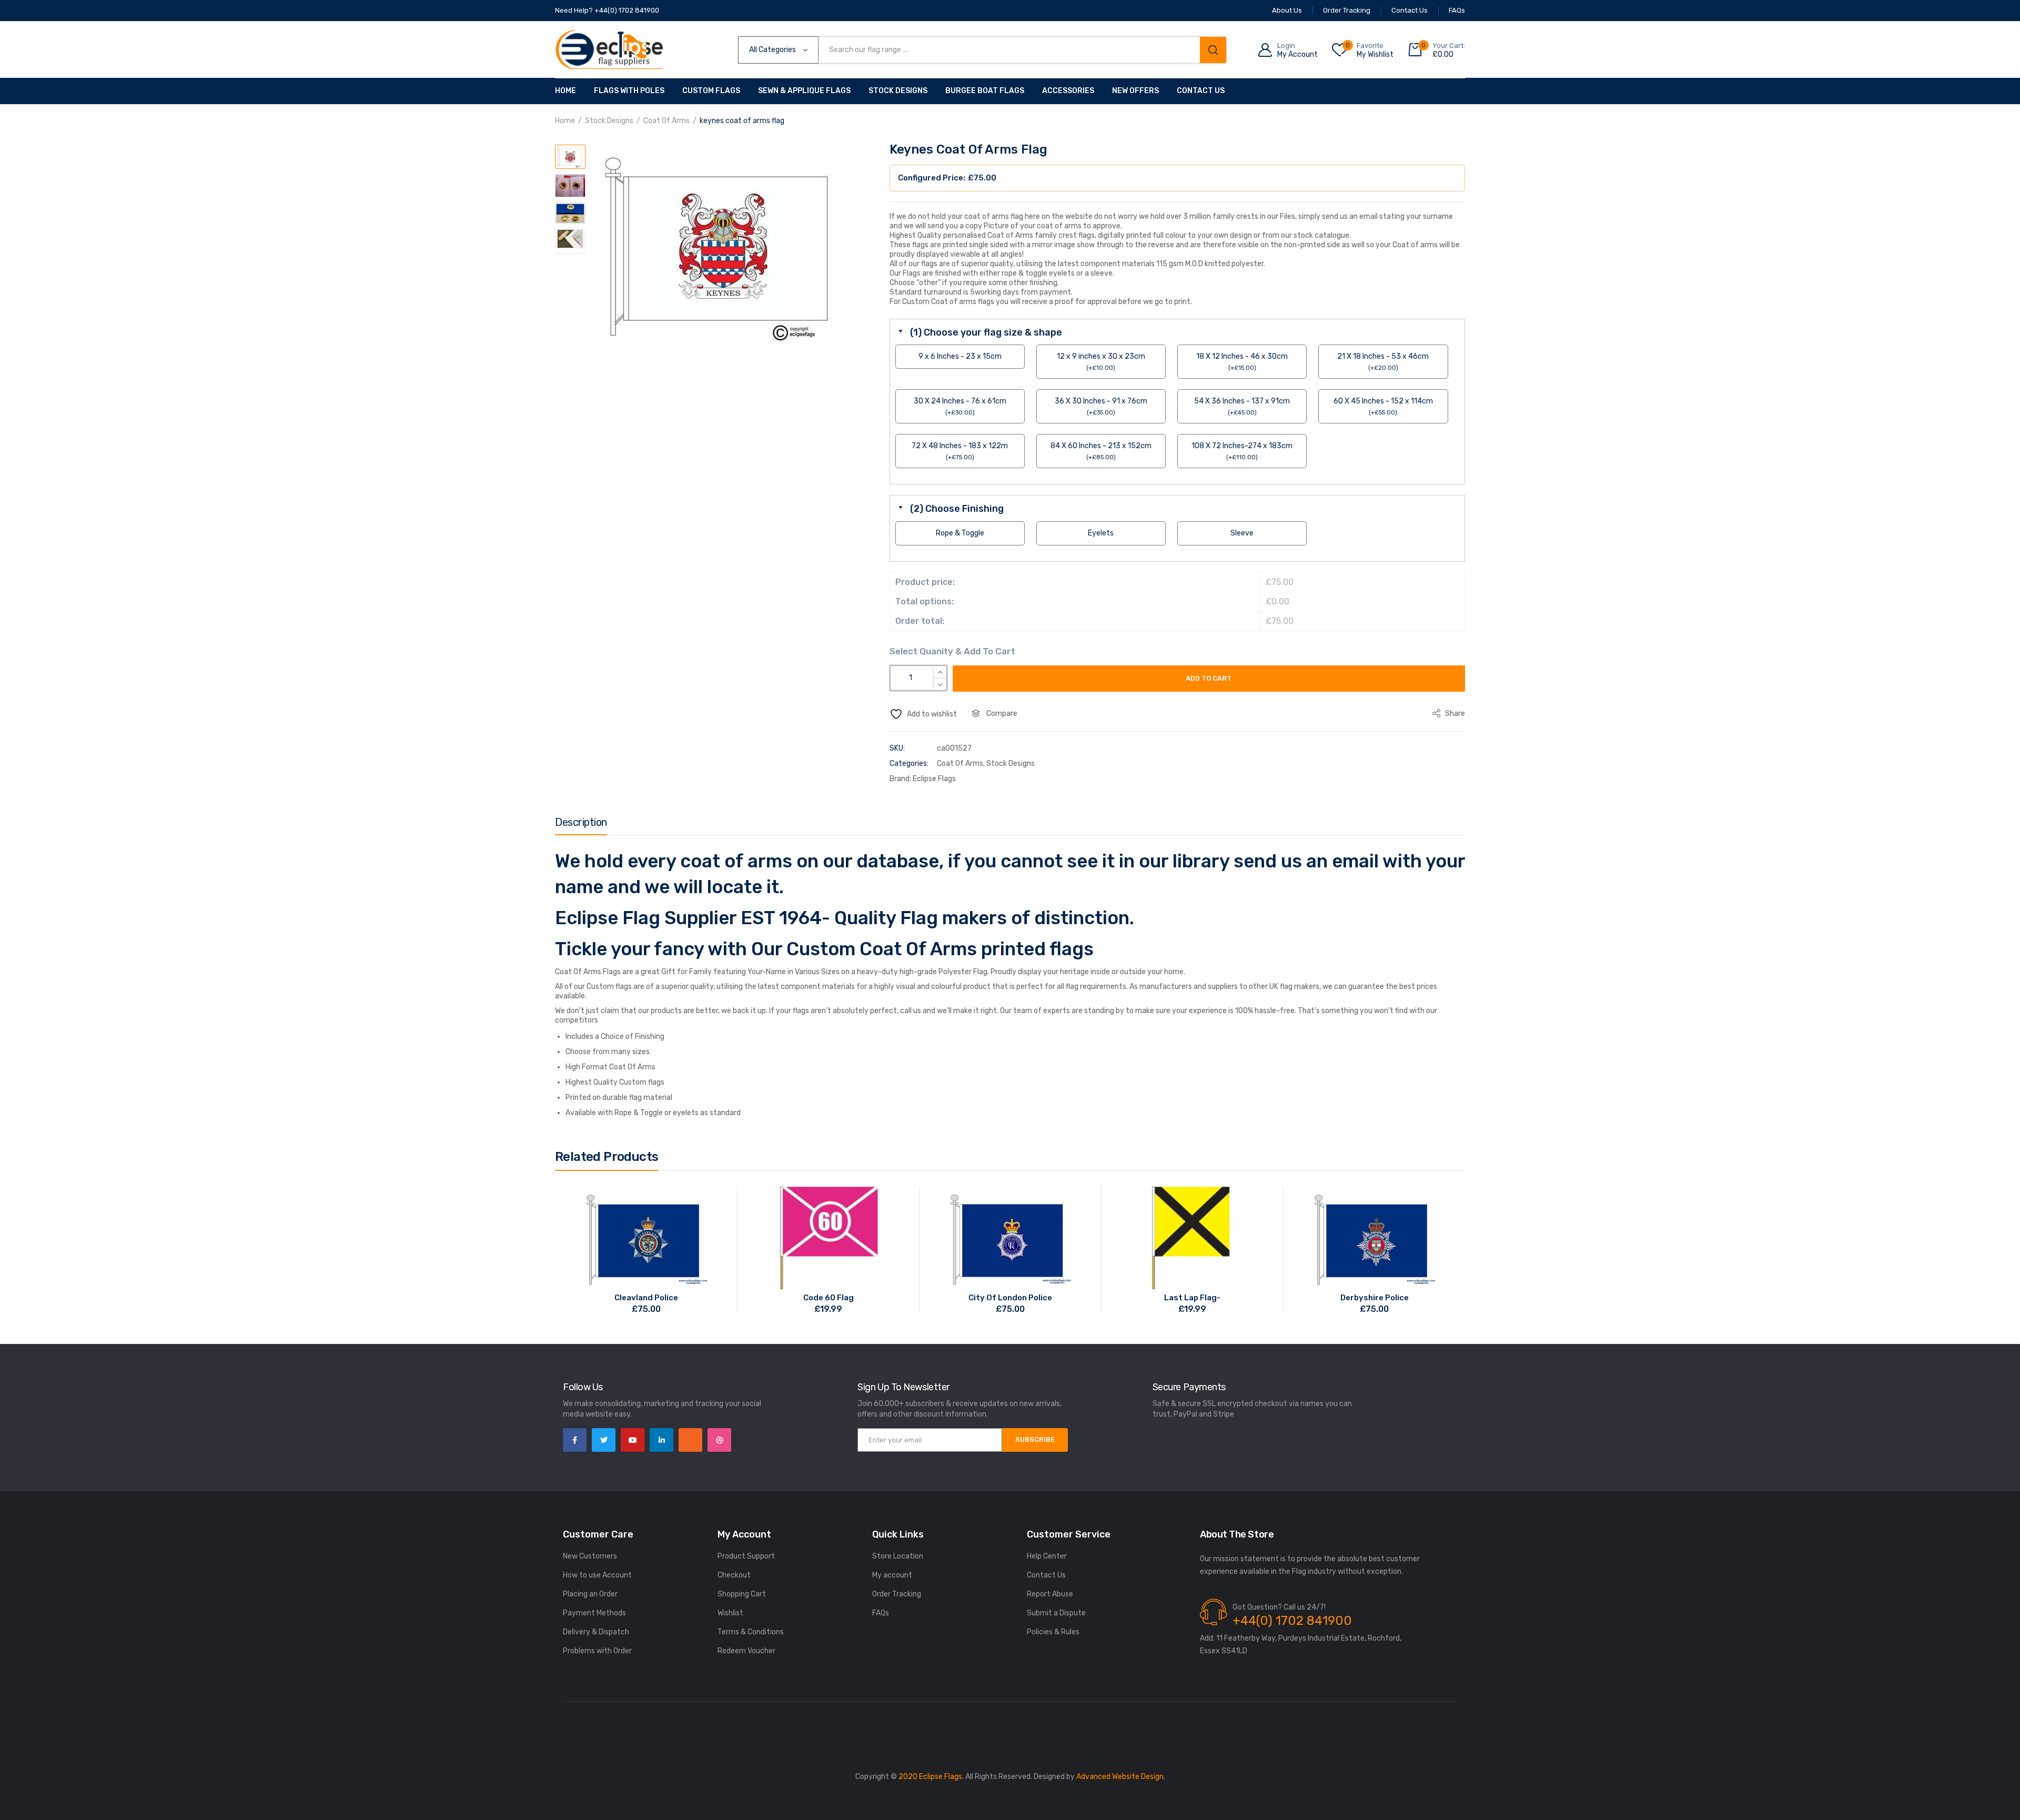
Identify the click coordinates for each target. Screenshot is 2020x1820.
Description (581, 822)
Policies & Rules (1053, 1632)
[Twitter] (604, 1440)
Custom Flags (711, 91)
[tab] (581, 825)
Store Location (898, 1556)
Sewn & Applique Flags (804, 91)
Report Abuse (1050, 1594)
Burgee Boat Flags (985, 91)
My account (892, 1575)
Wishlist (730, 1613)
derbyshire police (1375, 1298)
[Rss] (690, 1440)
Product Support (746, 1556)
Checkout (734, 1575)
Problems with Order (597, 1651)
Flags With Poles (629, 91)
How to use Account (597, 1575)
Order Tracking (897, 1594)
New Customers (590, 1556)
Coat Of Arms (666, 121)
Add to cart (1209, 678)
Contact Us (1201, 91)
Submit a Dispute (1056, 1613)
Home (565, 91)
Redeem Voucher (746, 1651)
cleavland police (646, 1298)
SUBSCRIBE (1035, 1439)
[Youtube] (633, 1440)
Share (1454, 714)
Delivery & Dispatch (596, 1632)
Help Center (1047, 1556)
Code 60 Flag (829, 1298)
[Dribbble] (719, 1440)
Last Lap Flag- (1192, 1298)
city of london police (1010, 1298)
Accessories (1068, 91)
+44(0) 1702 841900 (1292, 1621)
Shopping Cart (742, 1594)
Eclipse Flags (934, 779)
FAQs (881, 1613)
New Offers (1135, 91)
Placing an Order (590, 1594)
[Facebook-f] (575, 1440)
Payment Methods (594, 1613)
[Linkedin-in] (661, 1440)
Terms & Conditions (751, 1632)
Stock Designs (898, 91)
